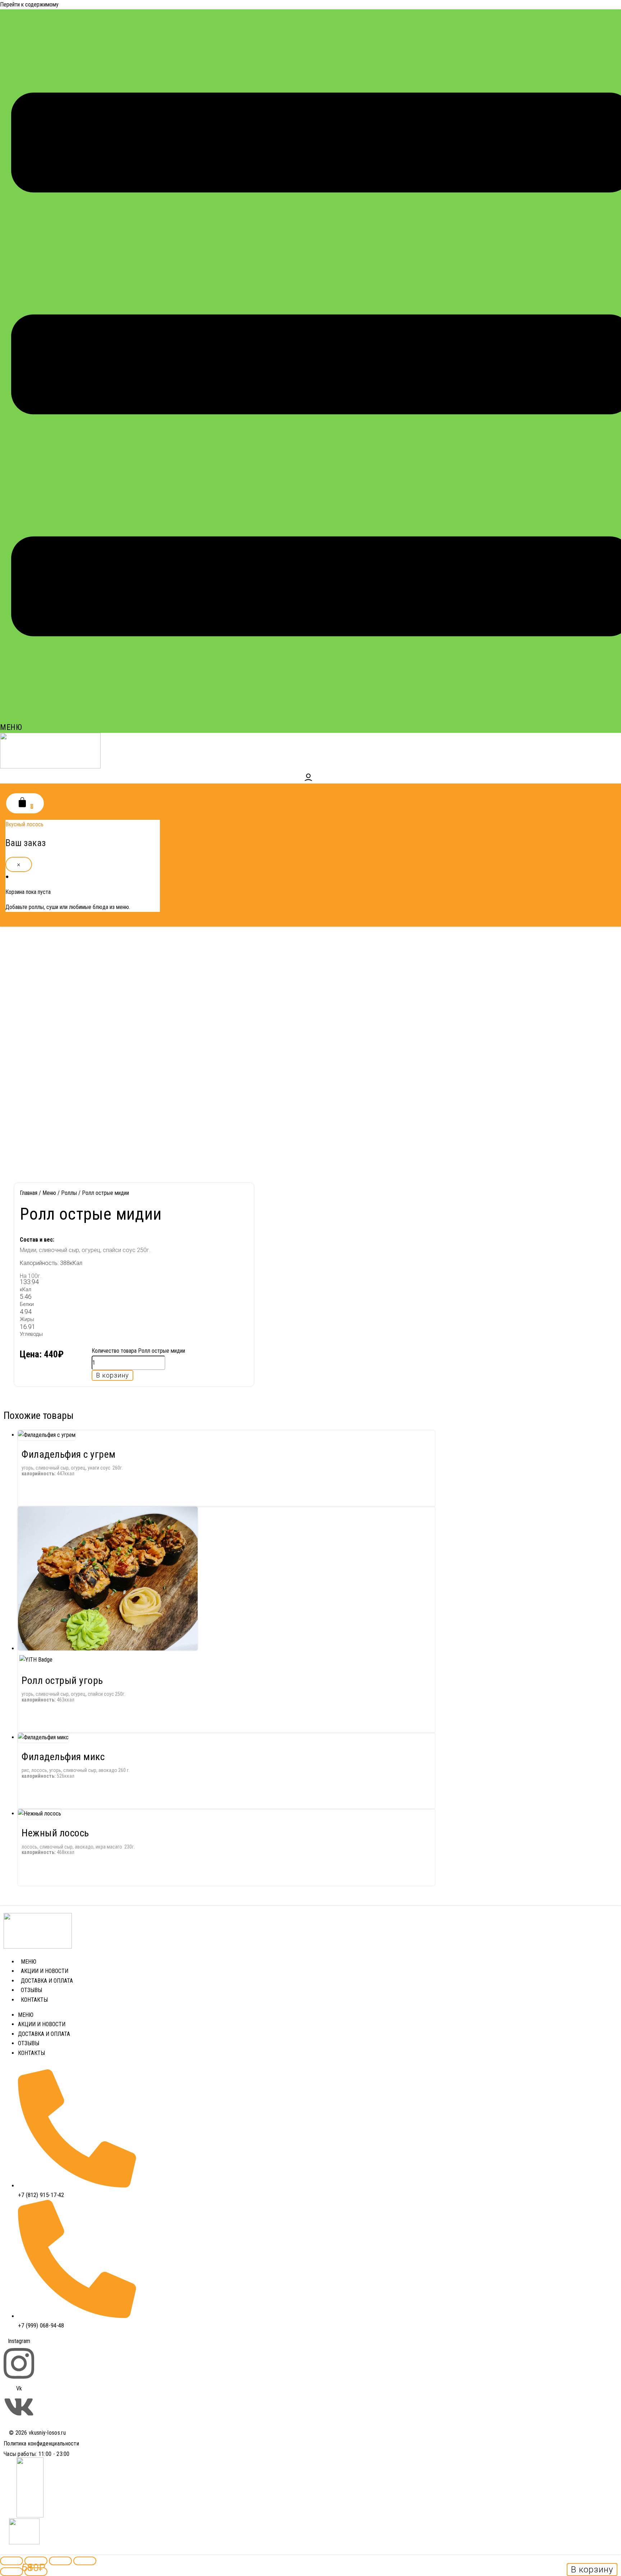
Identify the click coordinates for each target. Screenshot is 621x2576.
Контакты (34, 2000)
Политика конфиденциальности (41, 2443)
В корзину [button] (592, 2570)
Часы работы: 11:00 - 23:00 (37, 2454)
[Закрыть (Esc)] (85, 2561)
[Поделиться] (60, 2561)
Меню (49, 1193)
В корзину (112, 1375)
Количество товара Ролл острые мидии (138, 1351)
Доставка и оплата (47, 1981)
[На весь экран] (36, 2561)
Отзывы (31, 1990)
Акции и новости (45, 1971)
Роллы (69, 1193)
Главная (29, 1193)
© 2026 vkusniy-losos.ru (37, 2433)
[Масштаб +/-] (11, 2561)
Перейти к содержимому (29, 4)
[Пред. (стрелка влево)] (11, 2572)
